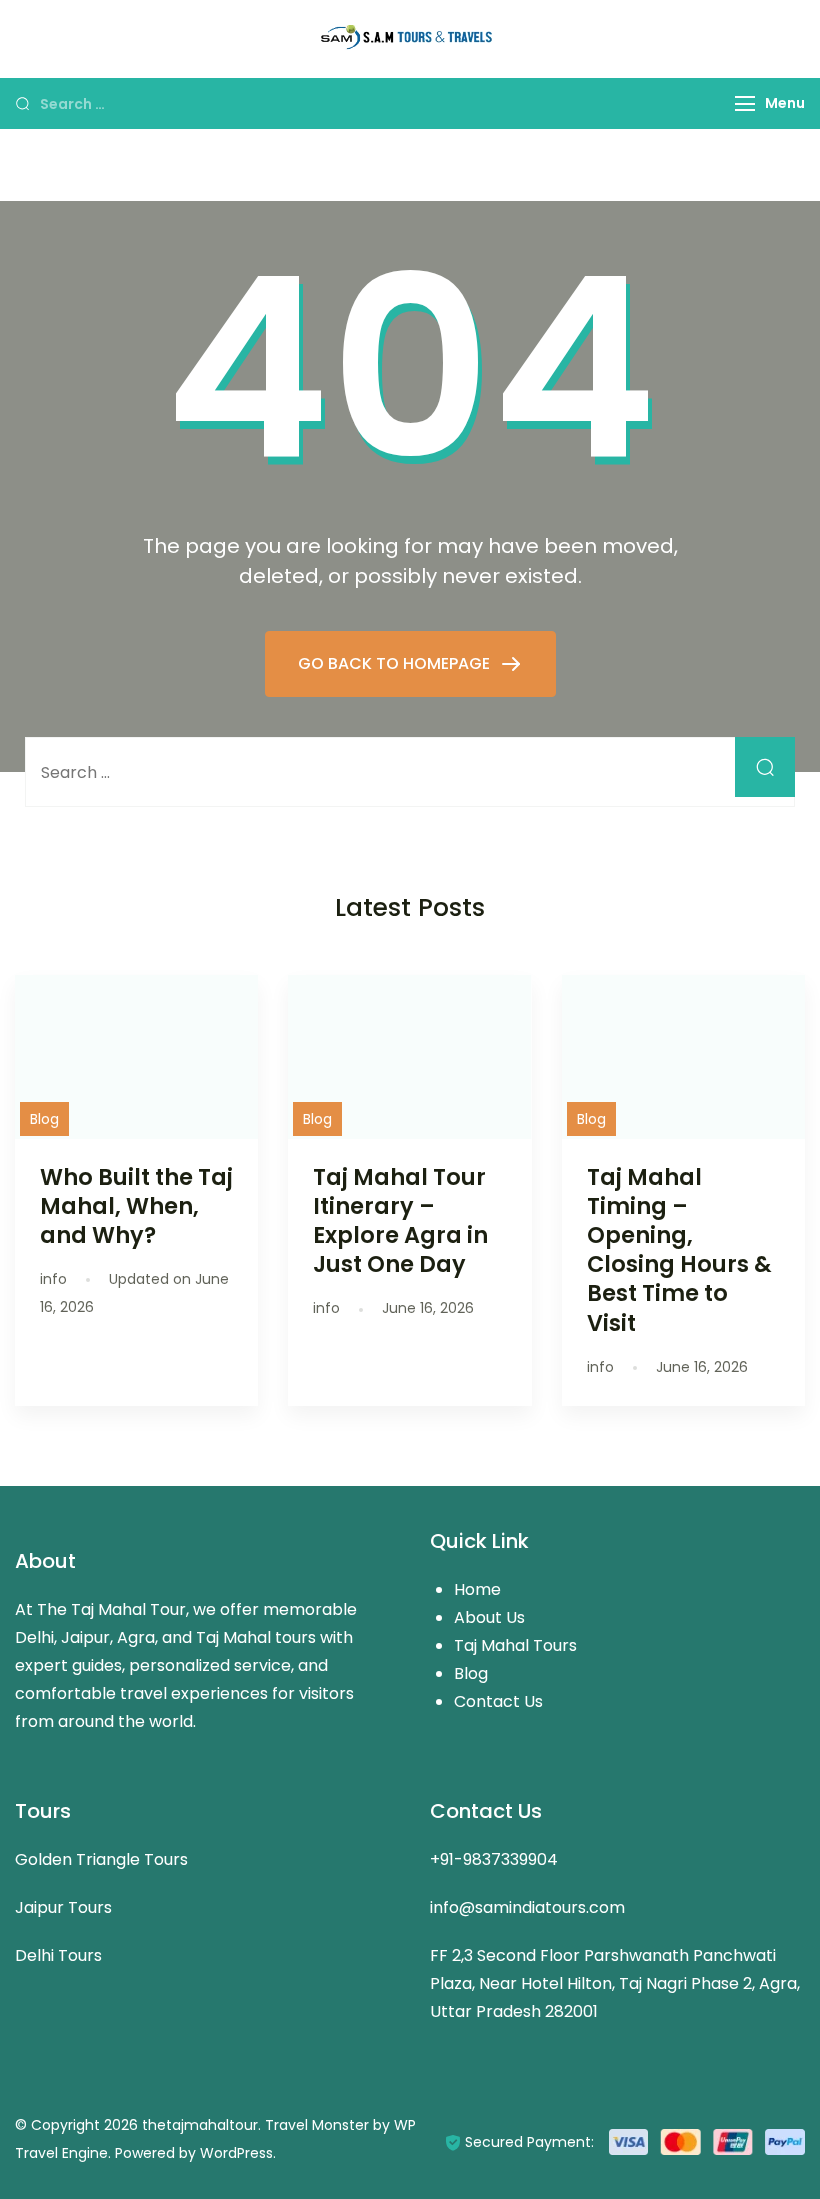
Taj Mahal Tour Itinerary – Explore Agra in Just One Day (400, 1220)
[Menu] (745, 103)
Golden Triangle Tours (101, 1859)
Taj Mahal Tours (515, 1645)
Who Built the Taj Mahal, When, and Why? (136, 1206)
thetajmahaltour (200, 2125)
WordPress (236, 2153)
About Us (489, 1617)
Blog (44, 1119)
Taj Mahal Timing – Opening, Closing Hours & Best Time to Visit (679, 1250)
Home (477, 1589)
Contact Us (498, 1701)
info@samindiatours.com (527, 1907)
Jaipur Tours (63, 1907)
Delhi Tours (58, 1955)
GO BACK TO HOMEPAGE (396, 663)
